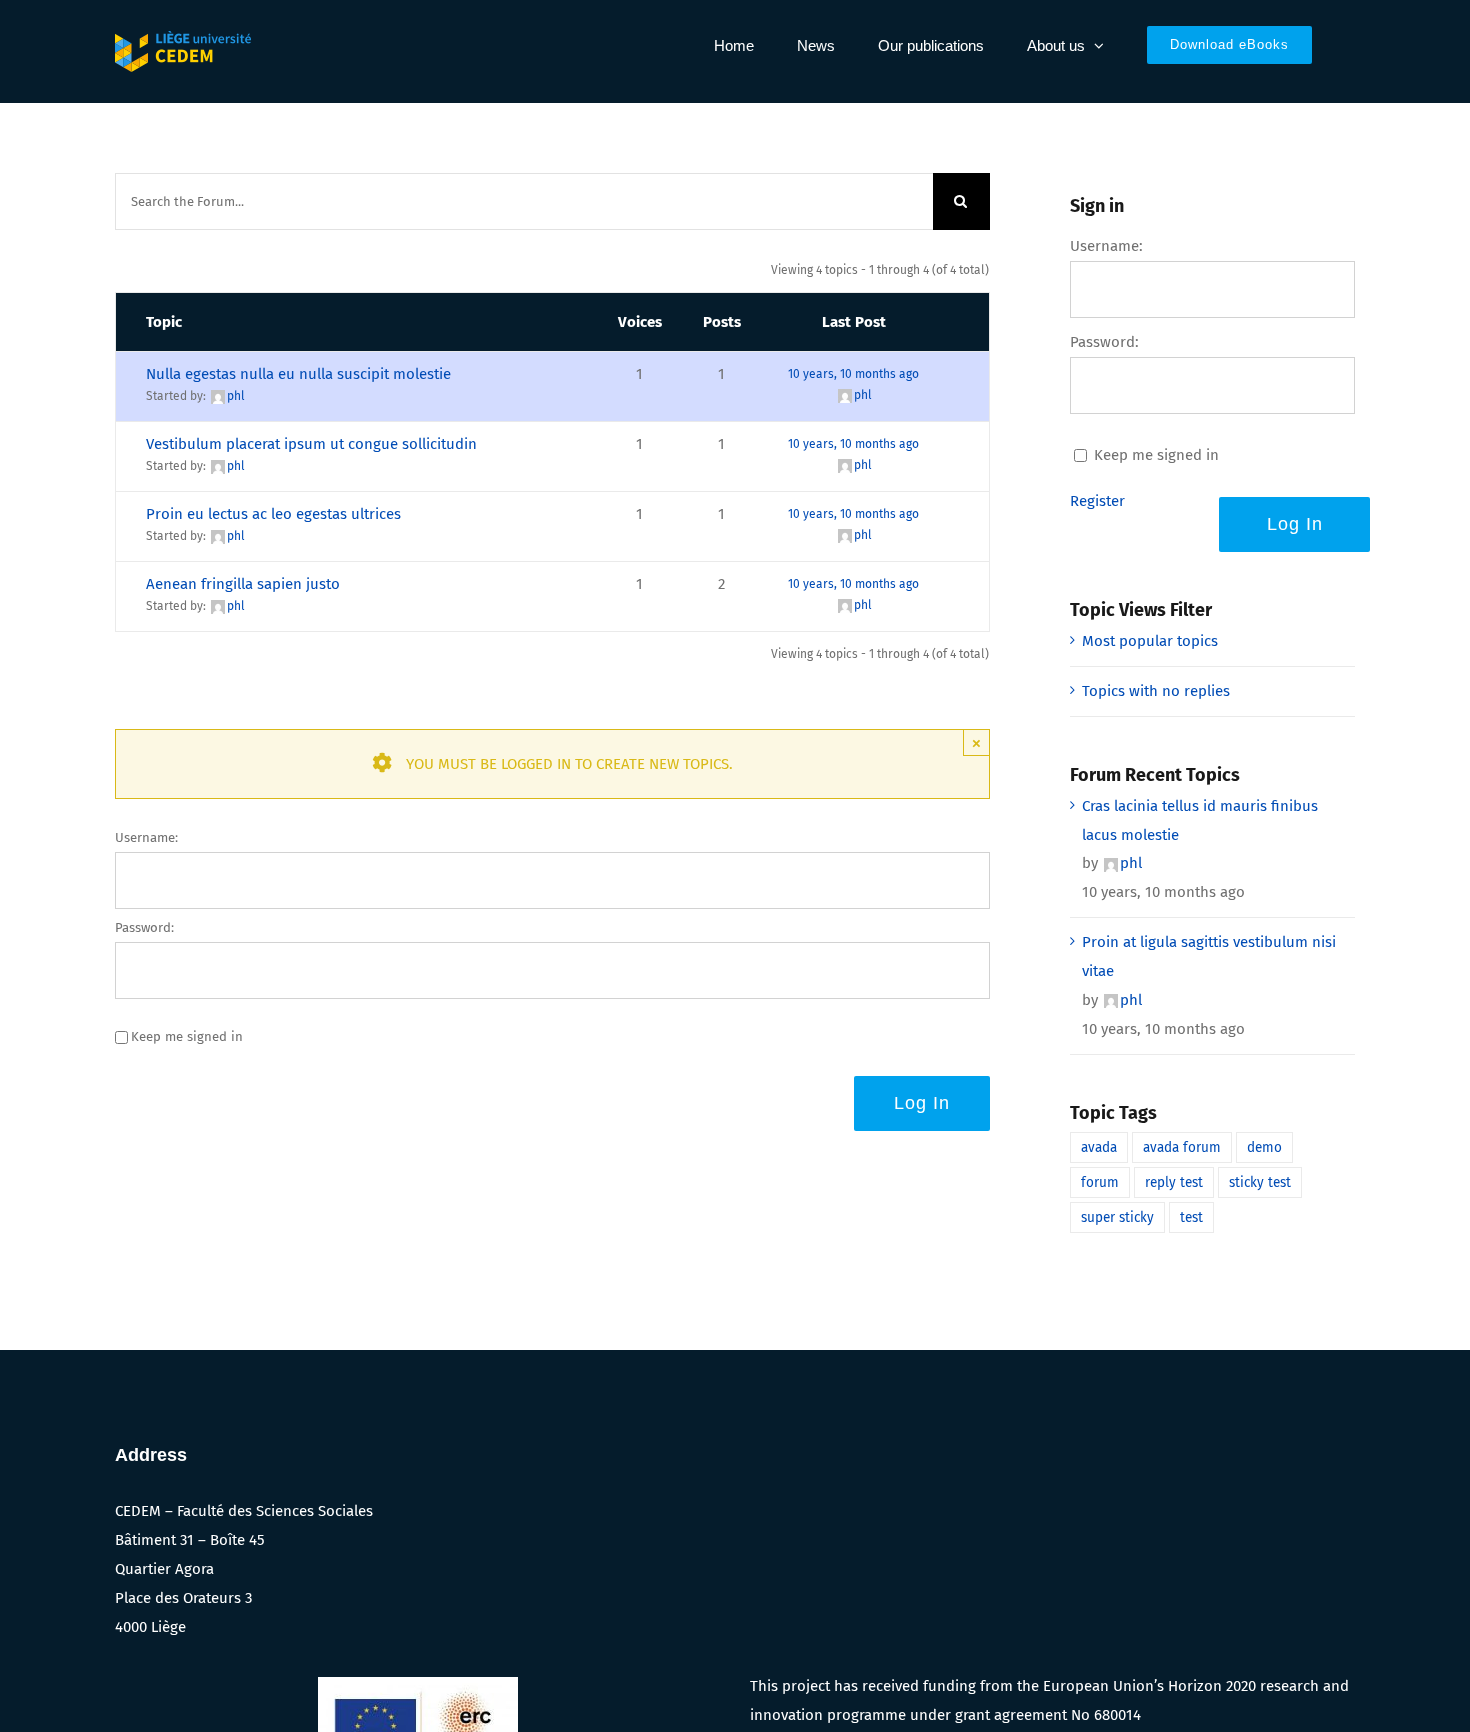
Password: (144, 927)
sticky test (1260, 1182)
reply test (1174, 1182)
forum (1100, 1182)
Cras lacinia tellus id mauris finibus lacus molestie (1200, 820)
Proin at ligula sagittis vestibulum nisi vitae (1209, 956)
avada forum (1182, 1147)
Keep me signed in (187, 1036)
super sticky (1117, 1217)
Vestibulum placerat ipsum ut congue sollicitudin (311, 444)
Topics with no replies (1156, 691)
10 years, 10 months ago (853, 374)
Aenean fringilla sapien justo (243, 584)
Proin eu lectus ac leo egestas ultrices (273, 514)
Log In (922, 1103)
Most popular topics (1150, 641)
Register (1097, 501)
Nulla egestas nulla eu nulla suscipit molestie (298, 374)
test (1191, 1217)
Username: (146, 837)
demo (1264, 1147)
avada (1099, 1147)
